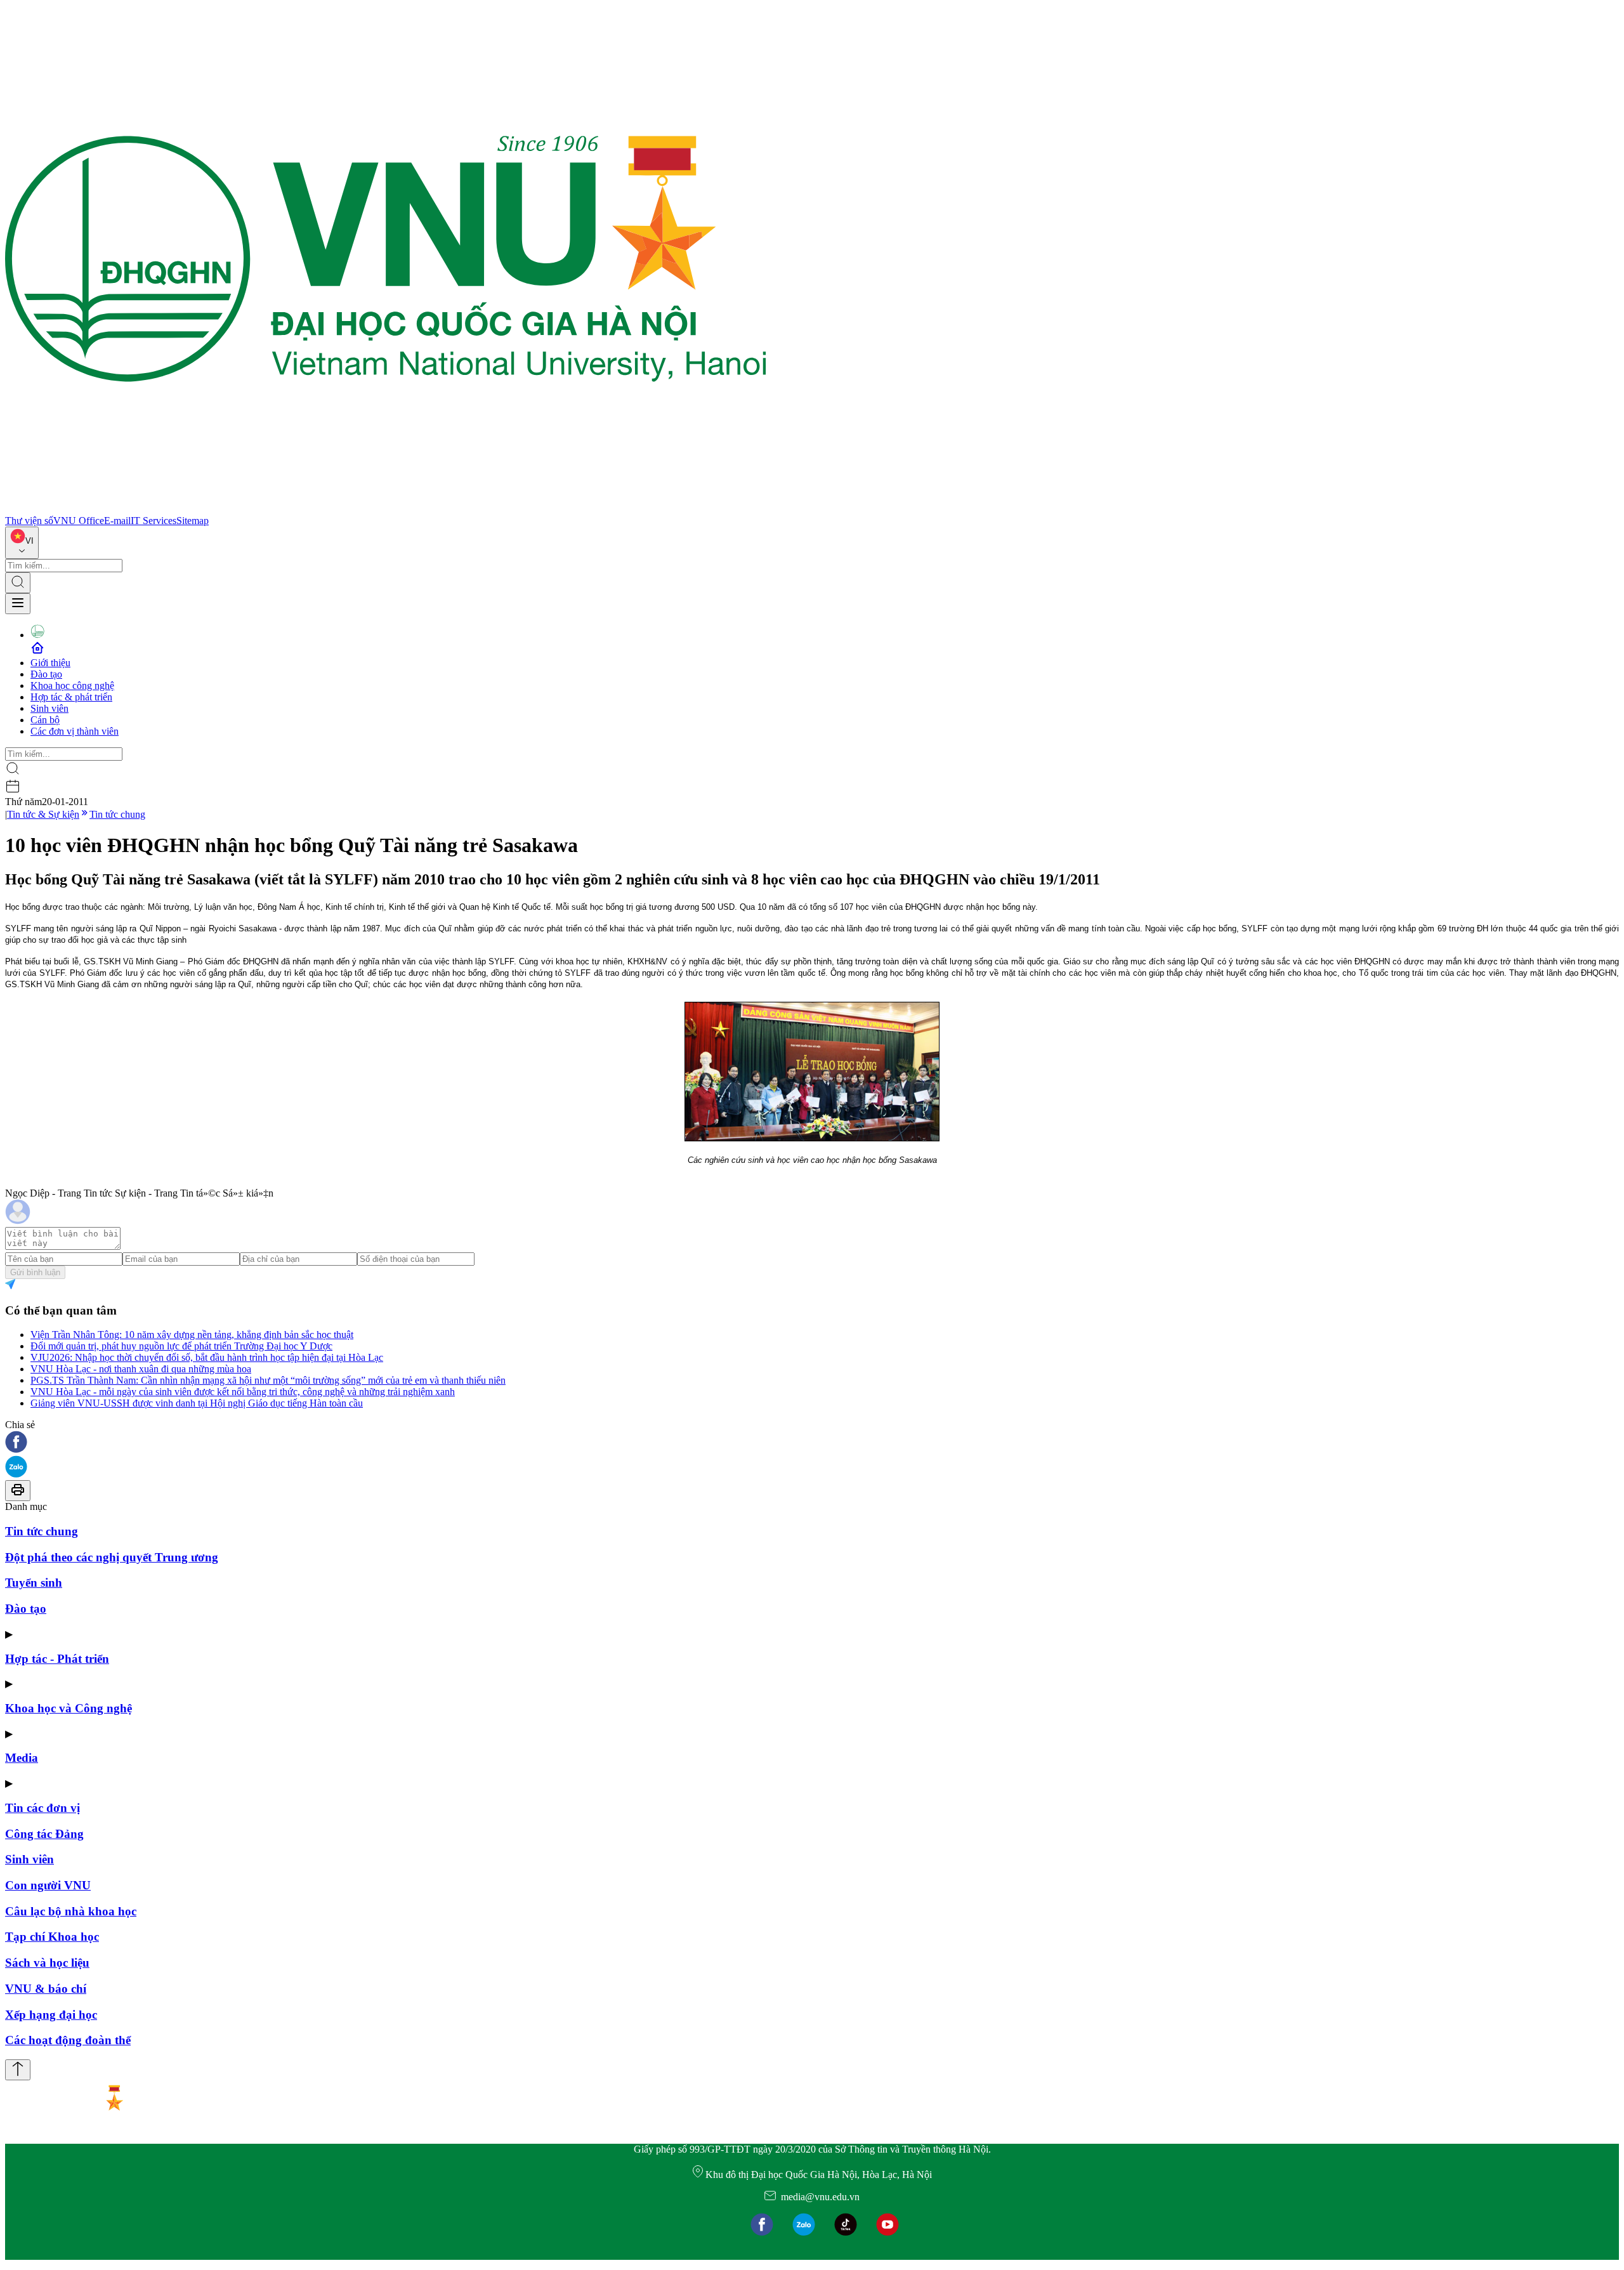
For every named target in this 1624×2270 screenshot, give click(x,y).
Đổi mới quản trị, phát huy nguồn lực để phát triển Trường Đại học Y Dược (181, 1346)
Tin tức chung (117, 814)
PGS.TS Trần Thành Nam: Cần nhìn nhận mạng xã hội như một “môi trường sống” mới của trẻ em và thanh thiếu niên (268, 1380)
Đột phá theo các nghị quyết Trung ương (112, 1557)
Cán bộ (45, 720)
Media (22, 1758)
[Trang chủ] (386, 509)
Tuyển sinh (34, 1583)
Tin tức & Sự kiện (43, 814)
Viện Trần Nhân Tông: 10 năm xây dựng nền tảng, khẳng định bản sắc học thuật (192, 1335)
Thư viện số (29, 521)
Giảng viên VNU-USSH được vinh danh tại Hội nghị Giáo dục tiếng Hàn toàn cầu (197, 1403)
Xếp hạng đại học (51, 2015)
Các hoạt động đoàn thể (68, 2040)
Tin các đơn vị (43, 1808)
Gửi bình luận (35, 1272)
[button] (812, 1443)
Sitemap (193, 521)
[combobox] (22, 543)
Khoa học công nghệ (72, 686)
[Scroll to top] (18, 2070)
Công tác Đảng (44, 1834)
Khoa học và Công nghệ (69, 1708)
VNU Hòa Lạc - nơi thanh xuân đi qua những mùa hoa (141, 1369)
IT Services (154, 521)
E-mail (117, 521)
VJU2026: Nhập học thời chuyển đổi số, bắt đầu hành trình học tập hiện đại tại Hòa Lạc (207, 1357)
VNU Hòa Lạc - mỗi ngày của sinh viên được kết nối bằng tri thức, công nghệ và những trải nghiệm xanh (243, 1392)
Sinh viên (49, 708)
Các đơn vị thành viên (75, 731)
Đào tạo (46, 674)
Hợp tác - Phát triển (57, 1659)
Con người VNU (48, 1885)
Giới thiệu (50, 663)
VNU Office (79, 521)
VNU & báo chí (46, 1989)
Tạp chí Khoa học (52, 1937)
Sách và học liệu (47, 1963)
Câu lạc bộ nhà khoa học (71, 1911)
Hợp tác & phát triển (71, 697)
